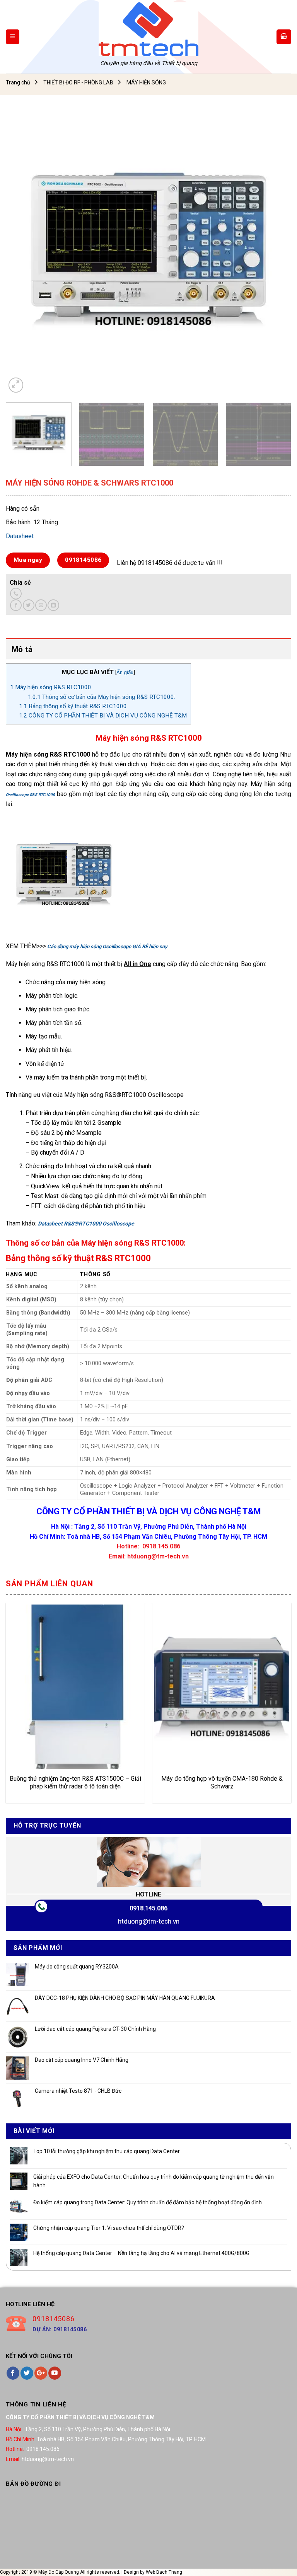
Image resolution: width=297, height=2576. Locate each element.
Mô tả (22, 649)
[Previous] (21, 252)
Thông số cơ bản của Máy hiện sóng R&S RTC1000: (102, 697)
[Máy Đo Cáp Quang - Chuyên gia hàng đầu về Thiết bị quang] (148, 29)
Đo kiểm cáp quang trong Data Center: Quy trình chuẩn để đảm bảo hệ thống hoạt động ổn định (148, 2202)
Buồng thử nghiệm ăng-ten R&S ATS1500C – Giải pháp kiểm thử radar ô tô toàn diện (75, 1783)
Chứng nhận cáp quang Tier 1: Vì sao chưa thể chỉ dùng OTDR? (109, 2228)
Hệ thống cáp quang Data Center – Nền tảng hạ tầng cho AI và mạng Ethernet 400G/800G (141, 2253)
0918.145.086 (148, 1908)
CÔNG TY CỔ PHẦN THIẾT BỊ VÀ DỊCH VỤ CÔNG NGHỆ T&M (103, 716)
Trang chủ (18, 82)
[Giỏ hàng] (284, 37)
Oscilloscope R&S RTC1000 (30, 795)
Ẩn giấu (125, 672)
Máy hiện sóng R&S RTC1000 (51, 687)
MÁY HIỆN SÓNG (146, 82)
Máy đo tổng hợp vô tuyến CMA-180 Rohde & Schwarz (222, 1783)
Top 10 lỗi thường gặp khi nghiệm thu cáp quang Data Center (107, 2151)
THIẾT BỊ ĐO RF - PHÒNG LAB (78, 82)
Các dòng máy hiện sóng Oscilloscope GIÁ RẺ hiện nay (107, 946)
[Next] (276, 252)
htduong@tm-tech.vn (149, 1921)
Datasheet (20, 536)
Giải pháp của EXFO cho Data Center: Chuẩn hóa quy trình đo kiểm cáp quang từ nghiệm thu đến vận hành (154, 2181)
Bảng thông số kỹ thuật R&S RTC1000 (73, 706)
